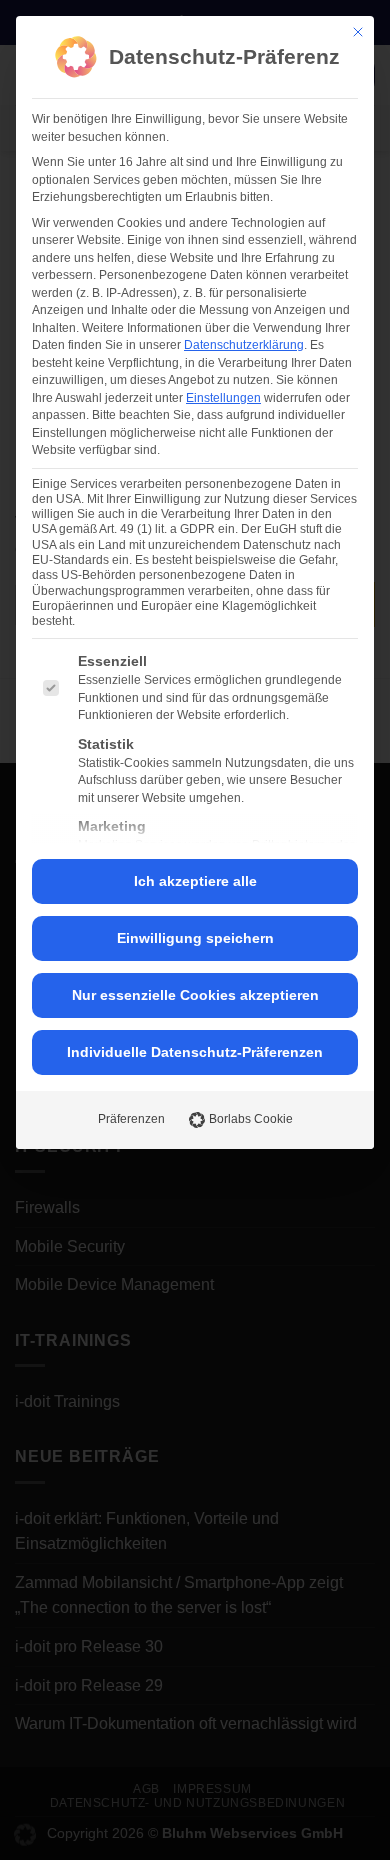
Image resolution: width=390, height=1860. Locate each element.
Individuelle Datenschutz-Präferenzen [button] (195, 1052)
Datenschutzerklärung (244, 345)
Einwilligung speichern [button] (195, 938)
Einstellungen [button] (223, 398)
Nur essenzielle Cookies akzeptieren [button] (195, 995)
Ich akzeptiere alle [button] (195, 881)
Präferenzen (131, 1119)
